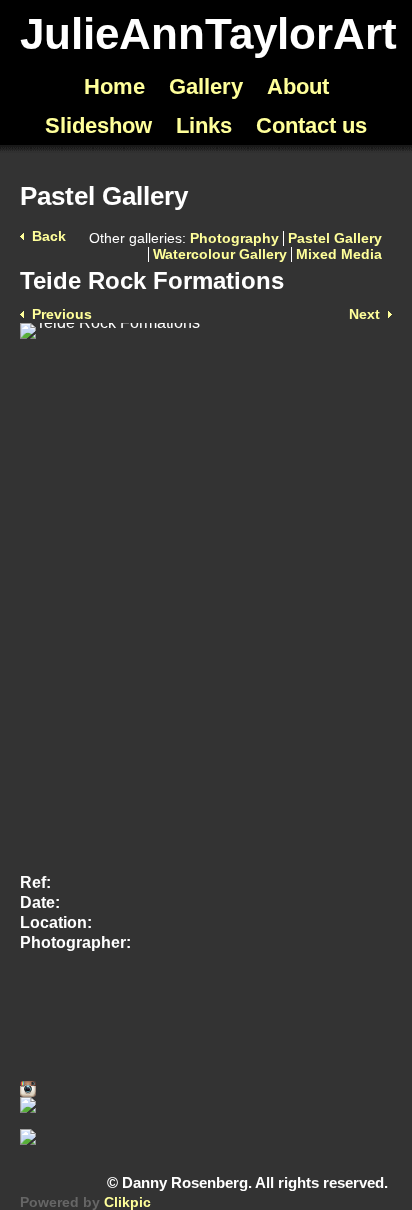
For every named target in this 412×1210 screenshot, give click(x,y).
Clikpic (127, 1202)
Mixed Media (339, 254)
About (298, 86)
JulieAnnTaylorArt (208, 33)
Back (49, 236)
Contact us (311, 125)
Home (114, 86)
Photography (234, 238)
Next (364, 314)
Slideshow (98, 125)
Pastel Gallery (335, 238)
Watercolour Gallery (220, 254)
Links (204, 125)
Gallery (206, 86)
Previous (62, 314)
